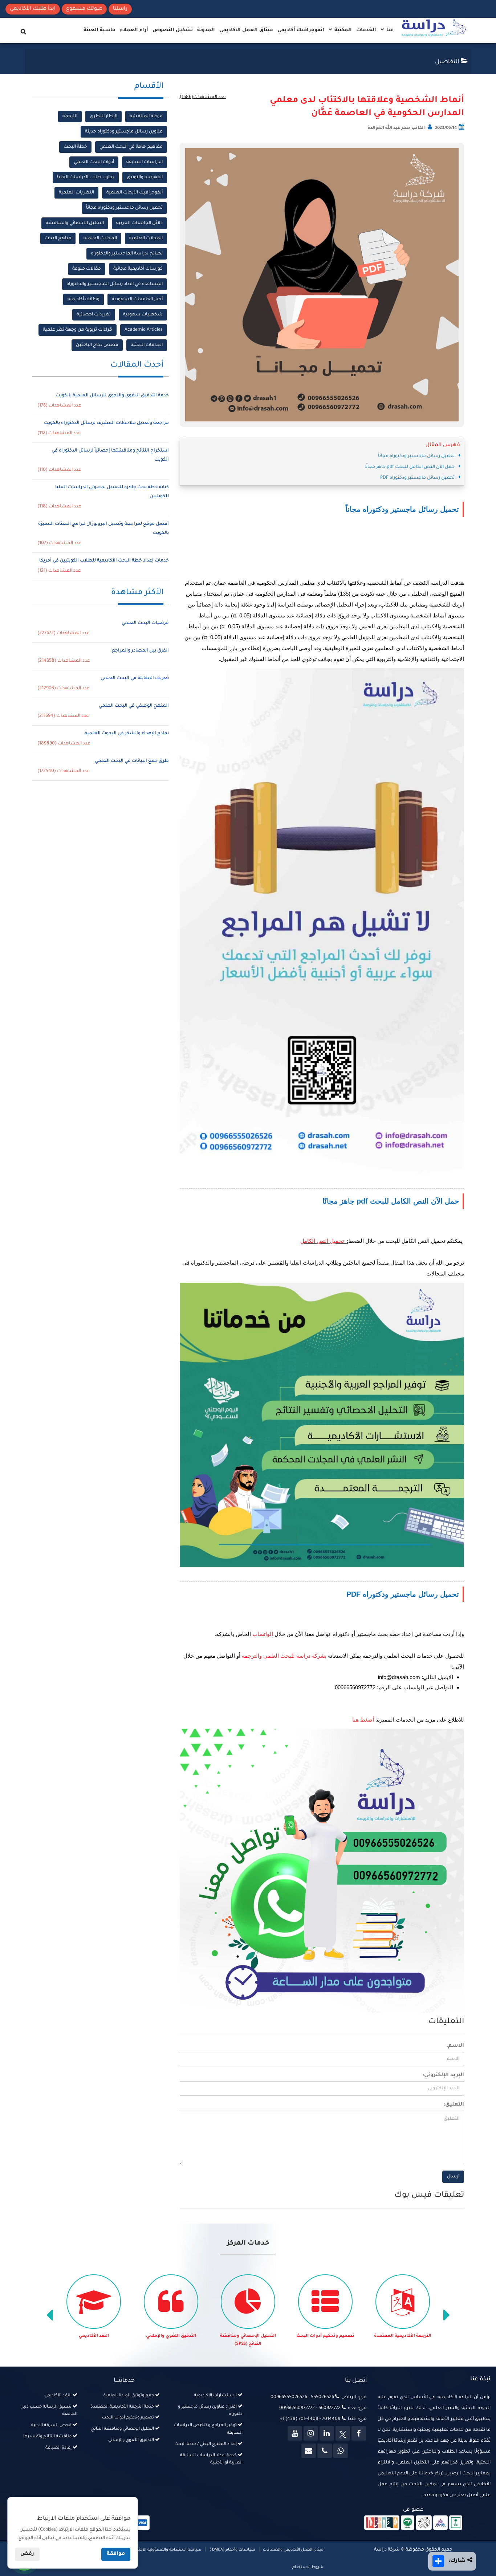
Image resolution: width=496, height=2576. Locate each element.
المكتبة (342, 30)
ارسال (453, 2177)
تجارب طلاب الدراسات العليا (86, 177)
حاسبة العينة (99, 30)
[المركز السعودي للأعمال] (440, 2523)
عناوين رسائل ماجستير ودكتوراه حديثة (124, 132)
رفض (27, 2554)
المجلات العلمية (146, 238)
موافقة (116, 2554)
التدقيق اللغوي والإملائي (248, 2336)
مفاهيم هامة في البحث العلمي (131, 147)
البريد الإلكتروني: (443, 2075)
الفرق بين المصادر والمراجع (140, 651)
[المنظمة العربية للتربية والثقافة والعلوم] (408, 2523)
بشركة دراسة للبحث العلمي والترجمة (284, 1656)
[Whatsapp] (341, 2451)
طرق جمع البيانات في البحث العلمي (132, 761)
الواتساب (263, 1634)
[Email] (309, 2451)
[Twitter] (343, 2433)
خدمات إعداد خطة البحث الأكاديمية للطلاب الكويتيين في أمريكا (104, 561)
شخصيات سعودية (143, 315)
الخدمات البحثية (147, 345)
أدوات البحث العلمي (94, 162)
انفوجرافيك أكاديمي (301, 30)
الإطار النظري (103, 117)
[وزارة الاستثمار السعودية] (456, 2523)
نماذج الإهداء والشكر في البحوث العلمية (127, 734)
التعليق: (454, 2105)
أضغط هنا (363, 1720)
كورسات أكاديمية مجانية (138, 269)
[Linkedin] (327, 2433)
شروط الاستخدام (308, 2567)
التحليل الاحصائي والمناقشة (75, 223)
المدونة (206, 30)
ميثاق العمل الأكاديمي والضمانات (293, 2550)
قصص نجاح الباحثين (97, 345)
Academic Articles (144, 330)
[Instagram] (311, 2433)
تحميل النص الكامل (322, 1241)
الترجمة (70, 117)
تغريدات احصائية (94, 315)
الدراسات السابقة (145, 162)
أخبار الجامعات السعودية (137, 299)
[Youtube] (295, 2433)
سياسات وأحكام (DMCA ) (232, 2550)
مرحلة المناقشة (146, 117)
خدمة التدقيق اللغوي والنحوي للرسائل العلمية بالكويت (112, 396)
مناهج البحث (58, 238)
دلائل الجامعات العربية (139, 223)
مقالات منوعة (87, 269)
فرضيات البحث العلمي (145, 623)
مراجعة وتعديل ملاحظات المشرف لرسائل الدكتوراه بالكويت (106, 423)
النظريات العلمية (76, 193)
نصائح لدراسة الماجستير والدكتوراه (127, 254)
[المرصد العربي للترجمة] (424, 2523)
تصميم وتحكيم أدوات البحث (403, 2336)
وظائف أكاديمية (84, 299)
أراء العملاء (134, 30)
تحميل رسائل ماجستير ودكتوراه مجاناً (124, 208)
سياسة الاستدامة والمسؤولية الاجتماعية (165, 2550)
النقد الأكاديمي (171, 2336)
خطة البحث (75, 147)
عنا (389, 30)
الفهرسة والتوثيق (145, 177)
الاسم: (455, 2046)
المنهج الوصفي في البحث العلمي (134, 706)
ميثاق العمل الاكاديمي (246, 30)
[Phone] (325, 2451)
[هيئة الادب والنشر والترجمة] (382, 2523)
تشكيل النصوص (173, 30)
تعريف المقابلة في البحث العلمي (135, 678)
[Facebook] (359, 2433)
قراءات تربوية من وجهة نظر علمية (78, 330)
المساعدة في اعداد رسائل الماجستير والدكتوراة (115, 284)
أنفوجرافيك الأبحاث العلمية (135, 193)
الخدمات (366, 30)
